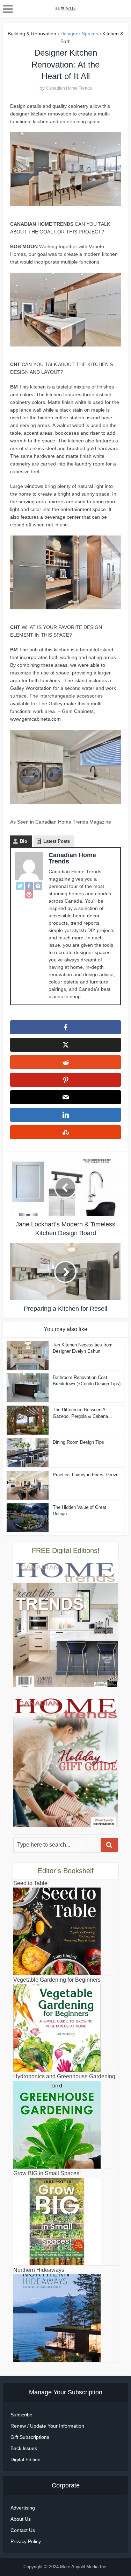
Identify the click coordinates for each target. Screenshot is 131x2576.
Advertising (23, 2508)
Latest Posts (57, 841)
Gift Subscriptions (30, 2437)
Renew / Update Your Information (47, 2426)
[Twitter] (20, 886)
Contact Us (23, 2530)
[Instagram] (38, 886)
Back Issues (24, 2448)
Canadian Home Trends (69, 88)
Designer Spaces (79, 34)
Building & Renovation (32, 34)
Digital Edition (26, 2459)
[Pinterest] (29, 894)
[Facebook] (29, 886)
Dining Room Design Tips (78, 1442)
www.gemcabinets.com (35, 719)
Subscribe (21, 2415)
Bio (24, 841)
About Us (21, 2519)
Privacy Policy (26, 2541)
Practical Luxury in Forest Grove (86, 1475)
